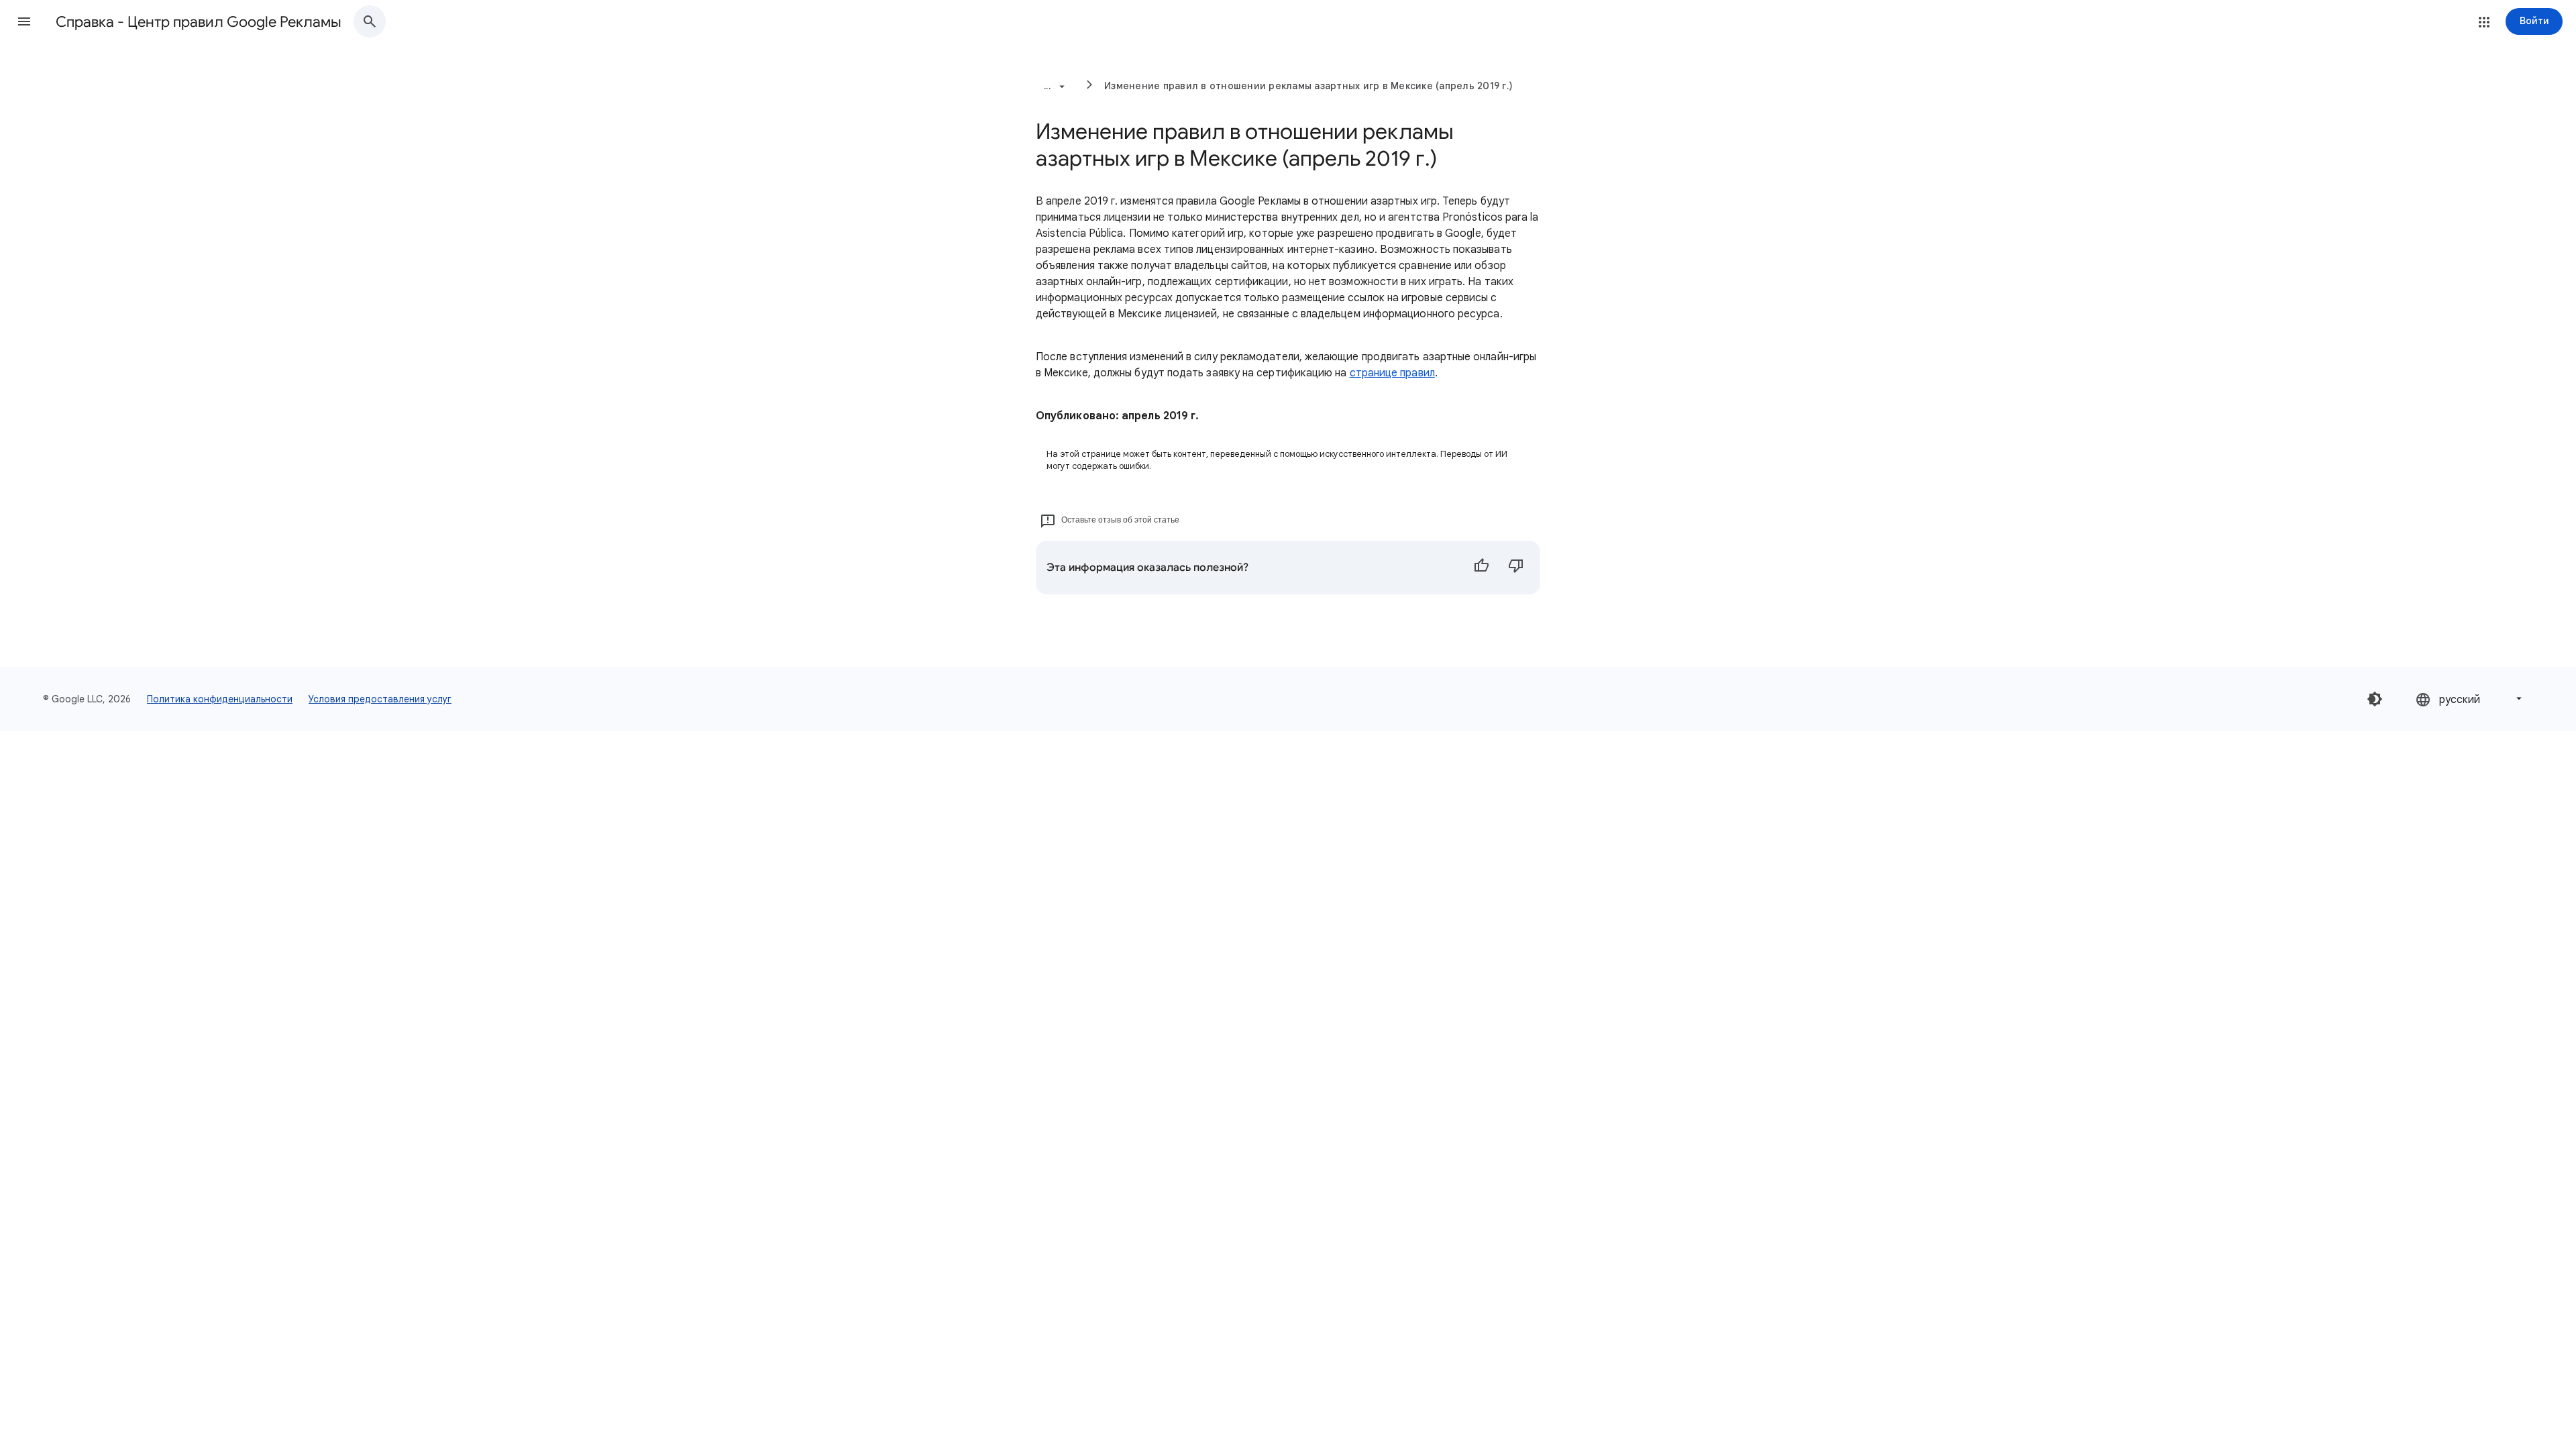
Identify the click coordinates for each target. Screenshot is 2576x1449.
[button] (24, 21)
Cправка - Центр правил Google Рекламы (199, 22)
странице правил (1392, 373)
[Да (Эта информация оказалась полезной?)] (1481, 568)
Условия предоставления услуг (380, 699)
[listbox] (2470, 699)
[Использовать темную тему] (2375, 699)
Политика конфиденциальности (220, 699)
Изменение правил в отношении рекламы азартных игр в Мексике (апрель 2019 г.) (1308, 86)
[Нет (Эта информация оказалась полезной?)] (1516, 568)
